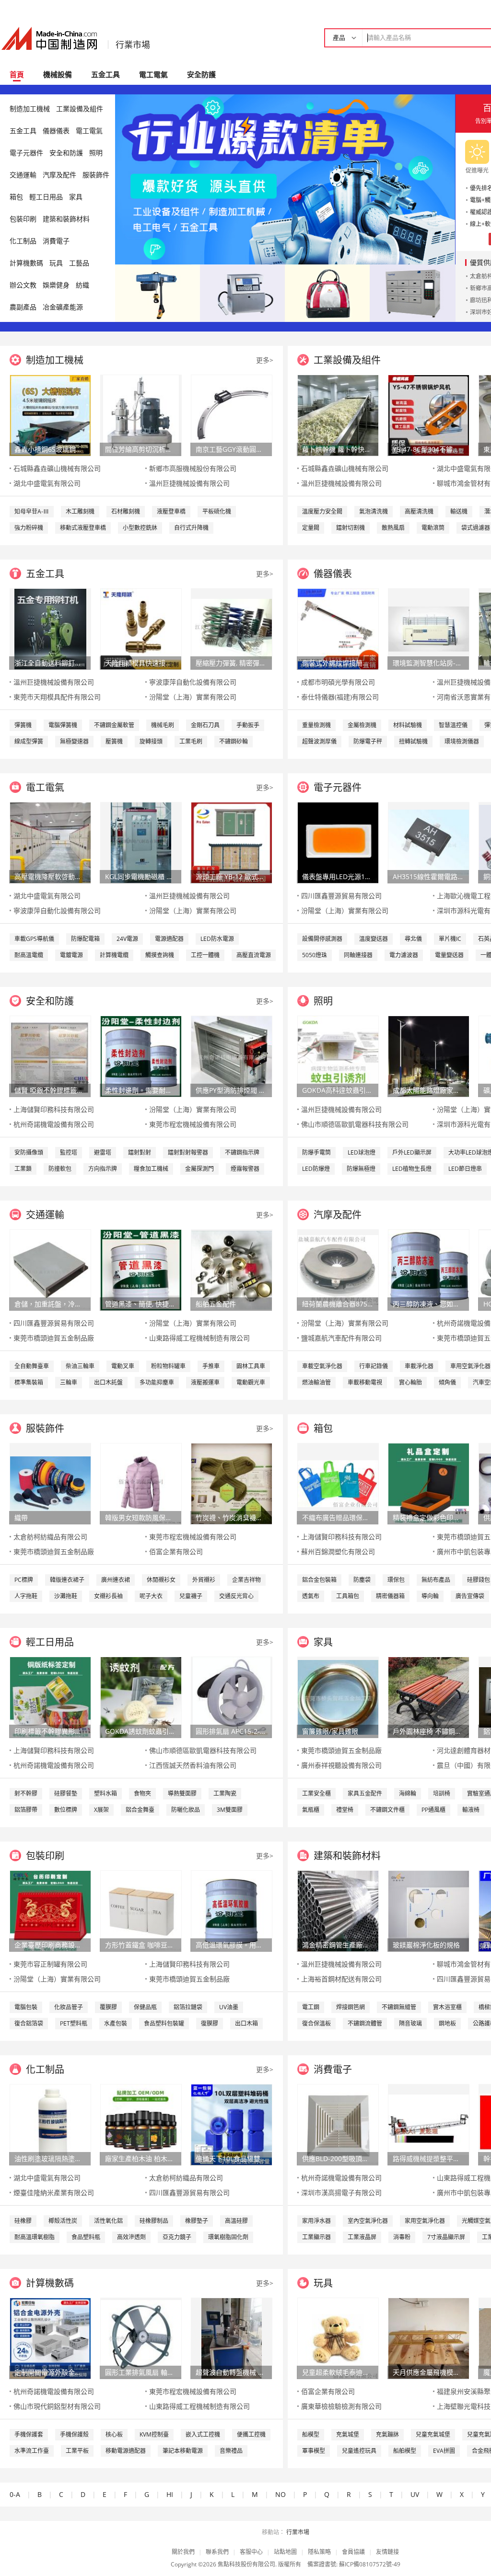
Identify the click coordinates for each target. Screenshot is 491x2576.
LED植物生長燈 (412, 1169)
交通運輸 (23, 175)
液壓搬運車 (205, 1382)
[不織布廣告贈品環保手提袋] (338, 1483)
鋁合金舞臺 (140, 1810)
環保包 (396, 1580)
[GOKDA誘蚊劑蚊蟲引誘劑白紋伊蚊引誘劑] (141, 1697)
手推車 (211, 1366)
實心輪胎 (410, 1382)
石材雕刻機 (126, 511)
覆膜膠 (108, 2007)
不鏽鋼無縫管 (399, 2007)
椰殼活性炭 (63, 2221)
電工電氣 (153, 74)
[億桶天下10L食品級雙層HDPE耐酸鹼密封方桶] (232, 2124)
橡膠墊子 (197, 2221)
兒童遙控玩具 (359, 2451)
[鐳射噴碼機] (242, 292)
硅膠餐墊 (66, 1793)
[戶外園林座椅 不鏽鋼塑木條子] (429, 1697)
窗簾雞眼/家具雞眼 (330, 1731)
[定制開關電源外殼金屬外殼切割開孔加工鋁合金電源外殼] (50, 2338)
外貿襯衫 (204, 1580)
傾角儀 (447, 1382)
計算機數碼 (26, 263)
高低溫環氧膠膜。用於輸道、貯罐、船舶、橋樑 (231, 1945)
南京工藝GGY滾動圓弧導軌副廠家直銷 (231, 449)
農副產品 (23, 307)
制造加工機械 (30, 109)
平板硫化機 (217, 511)
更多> (265, 360)
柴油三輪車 (80, 1366)
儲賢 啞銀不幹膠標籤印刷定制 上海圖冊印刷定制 (50, 1090)
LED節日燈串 (465, 1169)
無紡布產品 (436, 1580)
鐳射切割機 (351, 528)
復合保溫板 (316, 2023)
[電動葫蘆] (158, 292)
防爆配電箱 (85, 939)
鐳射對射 (140, 1152)
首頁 (17, 74)
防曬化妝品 (186, 1810)
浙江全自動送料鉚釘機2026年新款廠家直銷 (50, 663)
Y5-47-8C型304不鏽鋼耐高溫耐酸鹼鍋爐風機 (428, 449)
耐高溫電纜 (29, 955)
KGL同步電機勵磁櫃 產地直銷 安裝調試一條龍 (140, 876)
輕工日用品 (46, 197)
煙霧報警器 (245, 1169)
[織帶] (50, 1483)
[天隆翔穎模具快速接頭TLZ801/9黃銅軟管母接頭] (141, 628)
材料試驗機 (408, 725)
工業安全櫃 (316, 1793)
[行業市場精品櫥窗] (413, 292)
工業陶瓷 (225, 1793)
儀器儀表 (56, 131)
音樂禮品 (231, 2451)
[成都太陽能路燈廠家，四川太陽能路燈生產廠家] (429, 1056)
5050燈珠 (315, 955)
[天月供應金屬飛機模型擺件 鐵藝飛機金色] (429, 2338)
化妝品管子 (69, 2007)
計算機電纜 (114, 955)
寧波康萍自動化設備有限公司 (193, 682)
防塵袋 (362, 1580)
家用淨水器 (316, 2221)
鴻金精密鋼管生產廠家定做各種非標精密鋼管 (338, 1945)
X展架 (101, 1810)
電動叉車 (123, 1366)
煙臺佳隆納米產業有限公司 (54, 2192)
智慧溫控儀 (453, 725)
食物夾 (142, 1793)
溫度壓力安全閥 (322, 511)
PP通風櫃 (433, 1810)
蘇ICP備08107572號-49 (370, 2564)
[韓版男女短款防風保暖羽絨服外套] (141, 1483)
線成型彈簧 (29, 741)
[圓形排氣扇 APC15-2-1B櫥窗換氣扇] (232, 1697)
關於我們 (183, 2552)
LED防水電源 (217, 939)
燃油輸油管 (316, 1382)
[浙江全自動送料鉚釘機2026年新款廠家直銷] (50, 628)
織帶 (21, 1517)
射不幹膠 (26, 1793)
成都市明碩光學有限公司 (338, 682)
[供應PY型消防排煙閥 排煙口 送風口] (232, 1056)
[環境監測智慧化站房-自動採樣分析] (429, 628)
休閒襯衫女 (161, 1580)
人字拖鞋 (26, 1596)
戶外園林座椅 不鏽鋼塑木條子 (428, 1731)
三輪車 (69, 1382)
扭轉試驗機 (413, 741)
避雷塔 (103, 1152)
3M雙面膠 (230, 1810)
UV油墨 (229, 2007)
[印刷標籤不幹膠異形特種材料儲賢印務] (50, 1697)
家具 (76, 197)
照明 (96, 153)
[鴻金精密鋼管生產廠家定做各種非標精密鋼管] (338, 1910)
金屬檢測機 (362, 725)
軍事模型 (314, 2451)
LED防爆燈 (316, 1169)
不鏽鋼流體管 (365, 2023)
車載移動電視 (365, 1382)
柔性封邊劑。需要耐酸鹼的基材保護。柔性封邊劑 (140, 1090)
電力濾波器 (404, 955)
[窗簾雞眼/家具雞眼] (338, 1697)
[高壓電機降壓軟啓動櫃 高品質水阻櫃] (50, 842)
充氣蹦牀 (387, 2434)
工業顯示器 (316, 2237)
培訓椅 (442, 1793)
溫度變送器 (374, 939)
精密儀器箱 (390, 1596)
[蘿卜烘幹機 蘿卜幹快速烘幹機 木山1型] (338, 415)
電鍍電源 (71, 955)
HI (170, 2494)
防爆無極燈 (361, 1169)
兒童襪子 (191, 1596)
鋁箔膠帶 (26, 1810)
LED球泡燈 (362, 1152)
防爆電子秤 (368, 741)
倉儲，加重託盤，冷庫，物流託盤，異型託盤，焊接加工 (50, 1304)
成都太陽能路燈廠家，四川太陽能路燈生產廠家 (428, 1090)
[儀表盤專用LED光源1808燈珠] (338, 842)
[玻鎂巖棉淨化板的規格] (429, 1910)
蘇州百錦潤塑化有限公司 (338, 1551)
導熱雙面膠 (182, 1793)
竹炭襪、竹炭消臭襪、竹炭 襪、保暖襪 (231, 1517)
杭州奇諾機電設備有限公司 (54, 1124)
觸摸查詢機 (160, 955)
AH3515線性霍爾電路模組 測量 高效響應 (428, 876)
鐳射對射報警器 (188, 1152)
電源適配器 (169, 939)
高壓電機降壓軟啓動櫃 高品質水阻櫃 (50, 876)
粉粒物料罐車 (168, 1366)
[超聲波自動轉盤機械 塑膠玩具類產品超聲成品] (232, 2338)
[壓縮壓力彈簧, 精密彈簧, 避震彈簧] (232, 628)
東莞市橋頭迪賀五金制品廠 (54, 1338)
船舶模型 (405, 2451)
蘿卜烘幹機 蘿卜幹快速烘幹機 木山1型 (338, 449)
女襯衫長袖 (108, 1596)
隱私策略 (319, 2552)
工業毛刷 (191, 741)
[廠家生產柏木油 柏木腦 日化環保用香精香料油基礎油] (141, 2124)
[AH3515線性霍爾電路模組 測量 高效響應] (429, 842)
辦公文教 (23, 285)
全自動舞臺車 (32, 1366)
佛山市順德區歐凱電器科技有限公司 (355, 1124)
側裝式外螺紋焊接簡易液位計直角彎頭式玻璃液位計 (338, 663)
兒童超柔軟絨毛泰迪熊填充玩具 (338, 2372)
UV (415, 2494)
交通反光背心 (236, 1596)
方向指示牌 (103, 1169)
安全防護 (201, 74)
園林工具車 (251, 1366)
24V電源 (127, 939)
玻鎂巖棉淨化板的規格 (426, 1945)
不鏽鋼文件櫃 (387, 1810)
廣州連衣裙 (116, 1580)
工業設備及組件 (80, 109)
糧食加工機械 (151, 1169)
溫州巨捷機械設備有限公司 (189, 483)
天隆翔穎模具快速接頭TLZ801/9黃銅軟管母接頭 (140, 663)
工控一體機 (205, 955)
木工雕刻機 (80, 511)
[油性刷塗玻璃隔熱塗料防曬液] (50, 2124)
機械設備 (58, 74)
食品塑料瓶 (86, 2237)
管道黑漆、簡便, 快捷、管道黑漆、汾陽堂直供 (140, 1304)
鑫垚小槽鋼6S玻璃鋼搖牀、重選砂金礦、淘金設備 (50, 449)
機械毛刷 (163, 725)
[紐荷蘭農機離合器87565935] (338, 1269)
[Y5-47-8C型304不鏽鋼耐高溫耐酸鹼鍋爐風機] (429, 415)
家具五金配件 (365, 1793)
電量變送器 (449, 955)
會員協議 (353, 2552)
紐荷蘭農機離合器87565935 (338, 1304)
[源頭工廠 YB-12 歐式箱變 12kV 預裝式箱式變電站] (232, 842)
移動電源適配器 (126, 2451)
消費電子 (56, 241)
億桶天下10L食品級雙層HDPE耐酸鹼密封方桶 (231, 2158)
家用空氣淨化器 (425, 2221)
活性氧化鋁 (108, 2221)
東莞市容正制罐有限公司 (50, 1964)
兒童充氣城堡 (433, 2434)
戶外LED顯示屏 (412, 1152)
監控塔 (69, 1152)
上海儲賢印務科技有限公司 (54, 1109)
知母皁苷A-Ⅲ (32, 511)
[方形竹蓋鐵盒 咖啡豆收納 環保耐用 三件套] (141, 1910)
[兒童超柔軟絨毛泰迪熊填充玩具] (338, 2338)
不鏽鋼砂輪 (234, 741)
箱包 (16, 197)
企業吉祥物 (246, 1580)
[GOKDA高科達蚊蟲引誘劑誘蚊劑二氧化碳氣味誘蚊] (338, 1056)
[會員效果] (285, 179)
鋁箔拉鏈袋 (188, 2007)
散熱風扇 (393, 528)
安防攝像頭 (29, 1152)
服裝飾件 (96, 175)
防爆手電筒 (316, 1152)
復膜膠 (210, 2023)
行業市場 (133, 45)
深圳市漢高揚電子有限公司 (341, 2192)
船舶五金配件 (216, 1304)
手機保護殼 (74, 2434)
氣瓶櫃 (311, 1810)
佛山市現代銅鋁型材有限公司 (57, 2406)
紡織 (82, 285)
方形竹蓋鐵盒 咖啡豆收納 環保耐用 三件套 (140, 1945)
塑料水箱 (105, 1793)
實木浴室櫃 (447, 2007)
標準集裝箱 (29, 1382)
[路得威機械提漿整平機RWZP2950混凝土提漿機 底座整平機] (429, 2124)
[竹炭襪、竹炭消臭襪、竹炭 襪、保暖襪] (232, 1483)
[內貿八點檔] (327, 292)
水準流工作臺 (32, 2451)
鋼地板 (447, 2023)
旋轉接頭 (151, 741)
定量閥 (311, 528)
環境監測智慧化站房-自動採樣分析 (428, 663)
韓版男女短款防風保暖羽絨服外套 (140, 1517)
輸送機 (459, 511)
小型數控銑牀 (140, 528)
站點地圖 (285, 2552)
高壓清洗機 (419, 511)
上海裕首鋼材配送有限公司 (341, 1979)
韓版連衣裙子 (67, 1580)
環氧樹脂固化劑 (228, 2237)
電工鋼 (311, 2007)
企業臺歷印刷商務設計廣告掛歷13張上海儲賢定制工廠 (50, 1945)
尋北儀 (413, 939)
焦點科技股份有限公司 (246, 2564)
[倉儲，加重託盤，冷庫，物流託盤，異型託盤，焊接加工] (50, 1269)
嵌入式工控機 (203, 2434)
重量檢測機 (316, 725)
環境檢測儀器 (462, 741)
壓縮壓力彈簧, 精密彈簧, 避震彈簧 (231, 663)
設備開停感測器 (322, 939)
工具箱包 (348, 1596)
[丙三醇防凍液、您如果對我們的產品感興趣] (429, 1269)
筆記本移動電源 (183, 2451)
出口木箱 (246, 2023)
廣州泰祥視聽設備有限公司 (341, 1765)
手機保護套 (29, 2434)
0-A (15, 2494)
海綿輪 (408, 1793)
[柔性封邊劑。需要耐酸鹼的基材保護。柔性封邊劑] (141, 1056)
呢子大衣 (151, 1596)
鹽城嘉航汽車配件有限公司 (341, 1338)
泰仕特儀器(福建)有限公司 (340, 697)
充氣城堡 (348, 2434)
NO (281, 2494)
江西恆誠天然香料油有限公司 (193, 1765)
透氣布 (311, 1596)
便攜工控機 (251, 2434)
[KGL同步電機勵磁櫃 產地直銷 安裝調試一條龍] (141, 842)
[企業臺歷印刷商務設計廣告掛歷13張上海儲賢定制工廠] (50, 1910)
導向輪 (430, 1596)
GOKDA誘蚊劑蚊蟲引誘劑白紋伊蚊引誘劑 (140, 1731)
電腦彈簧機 (63, 725)
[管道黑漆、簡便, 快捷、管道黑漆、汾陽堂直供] (141, 1269)
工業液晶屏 (362, 2237)
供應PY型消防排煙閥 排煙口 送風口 (231, 1090)
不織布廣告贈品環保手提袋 (338, 1517)
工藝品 (79, 263)
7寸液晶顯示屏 (446, 2237)
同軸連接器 (358, 955)
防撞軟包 (60, 1169)
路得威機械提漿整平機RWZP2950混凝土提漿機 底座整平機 (428, 2158)
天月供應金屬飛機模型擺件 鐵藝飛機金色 (428, 2372)
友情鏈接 (387, 2552)
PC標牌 (24, 1580)
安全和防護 (66, 153)
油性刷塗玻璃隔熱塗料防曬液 (50, 2158)
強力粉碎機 (29, 528)
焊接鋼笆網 (351, 2007)
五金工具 (105, 74)
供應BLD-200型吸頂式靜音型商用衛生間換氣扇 (338, 2158)
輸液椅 (471, 1810)
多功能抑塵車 (157, 1382)
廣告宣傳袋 (470, 1596)
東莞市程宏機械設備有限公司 (193, 1124)
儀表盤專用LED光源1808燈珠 (338, 876)
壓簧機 (114, 741)
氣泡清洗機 (374, 511)
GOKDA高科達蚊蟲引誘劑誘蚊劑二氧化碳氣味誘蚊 (338, 1090)
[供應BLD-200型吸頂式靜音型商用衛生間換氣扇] (338, 2124)
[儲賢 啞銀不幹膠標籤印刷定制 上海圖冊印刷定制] (50, 1056)
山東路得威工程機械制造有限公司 (199, 1338)
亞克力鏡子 (177, 2237)
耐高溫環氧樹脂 (35, 2237)
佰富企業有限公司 (176, 1551)
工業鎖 (23, 1169)
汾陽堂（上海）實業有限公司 (193, 697)
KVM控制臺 (154, 2434)
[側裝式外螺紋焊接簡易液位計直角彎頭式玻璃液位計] (338, 628)
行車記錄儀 (374, 1366)
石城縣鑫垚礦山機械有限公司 (57, 468)
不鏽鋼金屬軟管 (114, 725)
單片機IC (450, 939)
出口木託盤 (108, 1382)
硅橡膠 (23, 2221)
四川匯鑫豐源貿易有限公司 (341, 896)
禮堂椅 (345, 1810)
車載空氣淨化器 (322, 1366)
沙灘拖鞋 (66, 1596)
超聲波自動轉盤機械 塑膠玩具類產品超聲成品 (231, 2372)
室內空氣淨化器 (368, 2221)
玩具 (56, 263)
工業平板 (77, 2451)
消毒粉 (402, 2237)
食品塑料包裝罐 (164, 2023)
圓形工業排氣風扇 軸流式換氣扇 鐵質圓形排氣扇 (140, 2372)
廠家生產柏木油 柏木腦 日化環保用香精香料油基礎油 (140, 2158)
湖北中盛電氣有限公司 (47, 483)
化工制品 (23, 241)
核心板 (114, 2434)
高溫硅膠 (236, 2221)
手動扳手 (248, 725)
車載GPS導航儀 (34, 939)
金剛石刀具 (205, 725)
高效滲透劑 (131, 2237)
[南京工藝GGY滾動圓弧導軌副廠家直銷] (232, 415)
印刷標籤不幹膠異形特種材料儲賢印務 (50, 1731)
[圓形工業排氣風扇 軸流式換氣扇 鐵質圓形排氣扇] (141, 2338)
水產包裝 (116, 2023)
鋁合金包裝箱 (319, 1580)
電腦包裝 (26, 2007)
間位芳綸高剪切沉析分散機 (140, 449)
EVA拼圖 (444, 2451)
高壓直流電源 (254, 955)
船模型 (311, 2434)
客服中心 (251, 2552)
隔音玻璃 (410, 2023)
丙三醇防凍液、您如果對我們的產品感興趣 (428, 1304)
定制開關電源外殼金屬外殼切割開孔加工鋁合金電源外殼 (50, 2372)
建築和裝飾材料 (66, 219)
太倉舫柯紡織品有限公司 (50, 1537)
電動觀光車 (251, 1382)
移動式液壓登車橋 (83, 528)
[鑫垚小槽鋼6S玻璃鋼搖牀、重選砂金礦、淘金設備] (50, 415)
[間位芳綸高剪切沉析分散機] (141, 415)
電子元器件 (26, 153)
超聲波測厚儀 (319, 741)
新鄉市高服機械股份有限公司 (193, 468)
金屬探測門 (199, 1169)
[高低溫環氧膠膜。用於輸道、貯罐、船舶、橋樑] (232, 1910)
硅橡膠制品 (154, 2221)
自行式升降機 (191, 528)
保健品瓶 (145, 2007)
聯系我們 (217, 2552)
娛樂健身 (56, 285)
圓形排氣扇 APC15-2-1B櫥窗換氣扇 (231, 1731)
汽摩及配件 (59, 175)
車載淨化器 (419, 1366)
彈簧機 (23, 725)
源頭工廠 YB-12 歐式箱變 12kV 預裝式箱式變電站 (231, 876)
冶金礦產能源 (63, 307)
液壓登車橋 (171, 511)
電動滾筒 (433, 528)
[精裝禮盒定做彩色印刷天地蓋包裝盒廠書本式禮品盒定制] (429, 1483)
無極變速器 (74, 741)
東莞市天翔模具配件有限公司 (57, 697)
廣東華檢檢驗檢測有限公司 (341, 2406)
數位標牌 (66, 1810)
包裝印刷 (23, 219)
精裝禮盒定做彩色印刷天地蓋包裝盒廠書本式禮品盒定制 (428, 1517)
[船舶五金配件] (232, 1269)
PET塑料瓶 (74, 2023)
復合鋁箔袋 (29, 2023)
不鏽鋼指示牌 (242, 1152)
